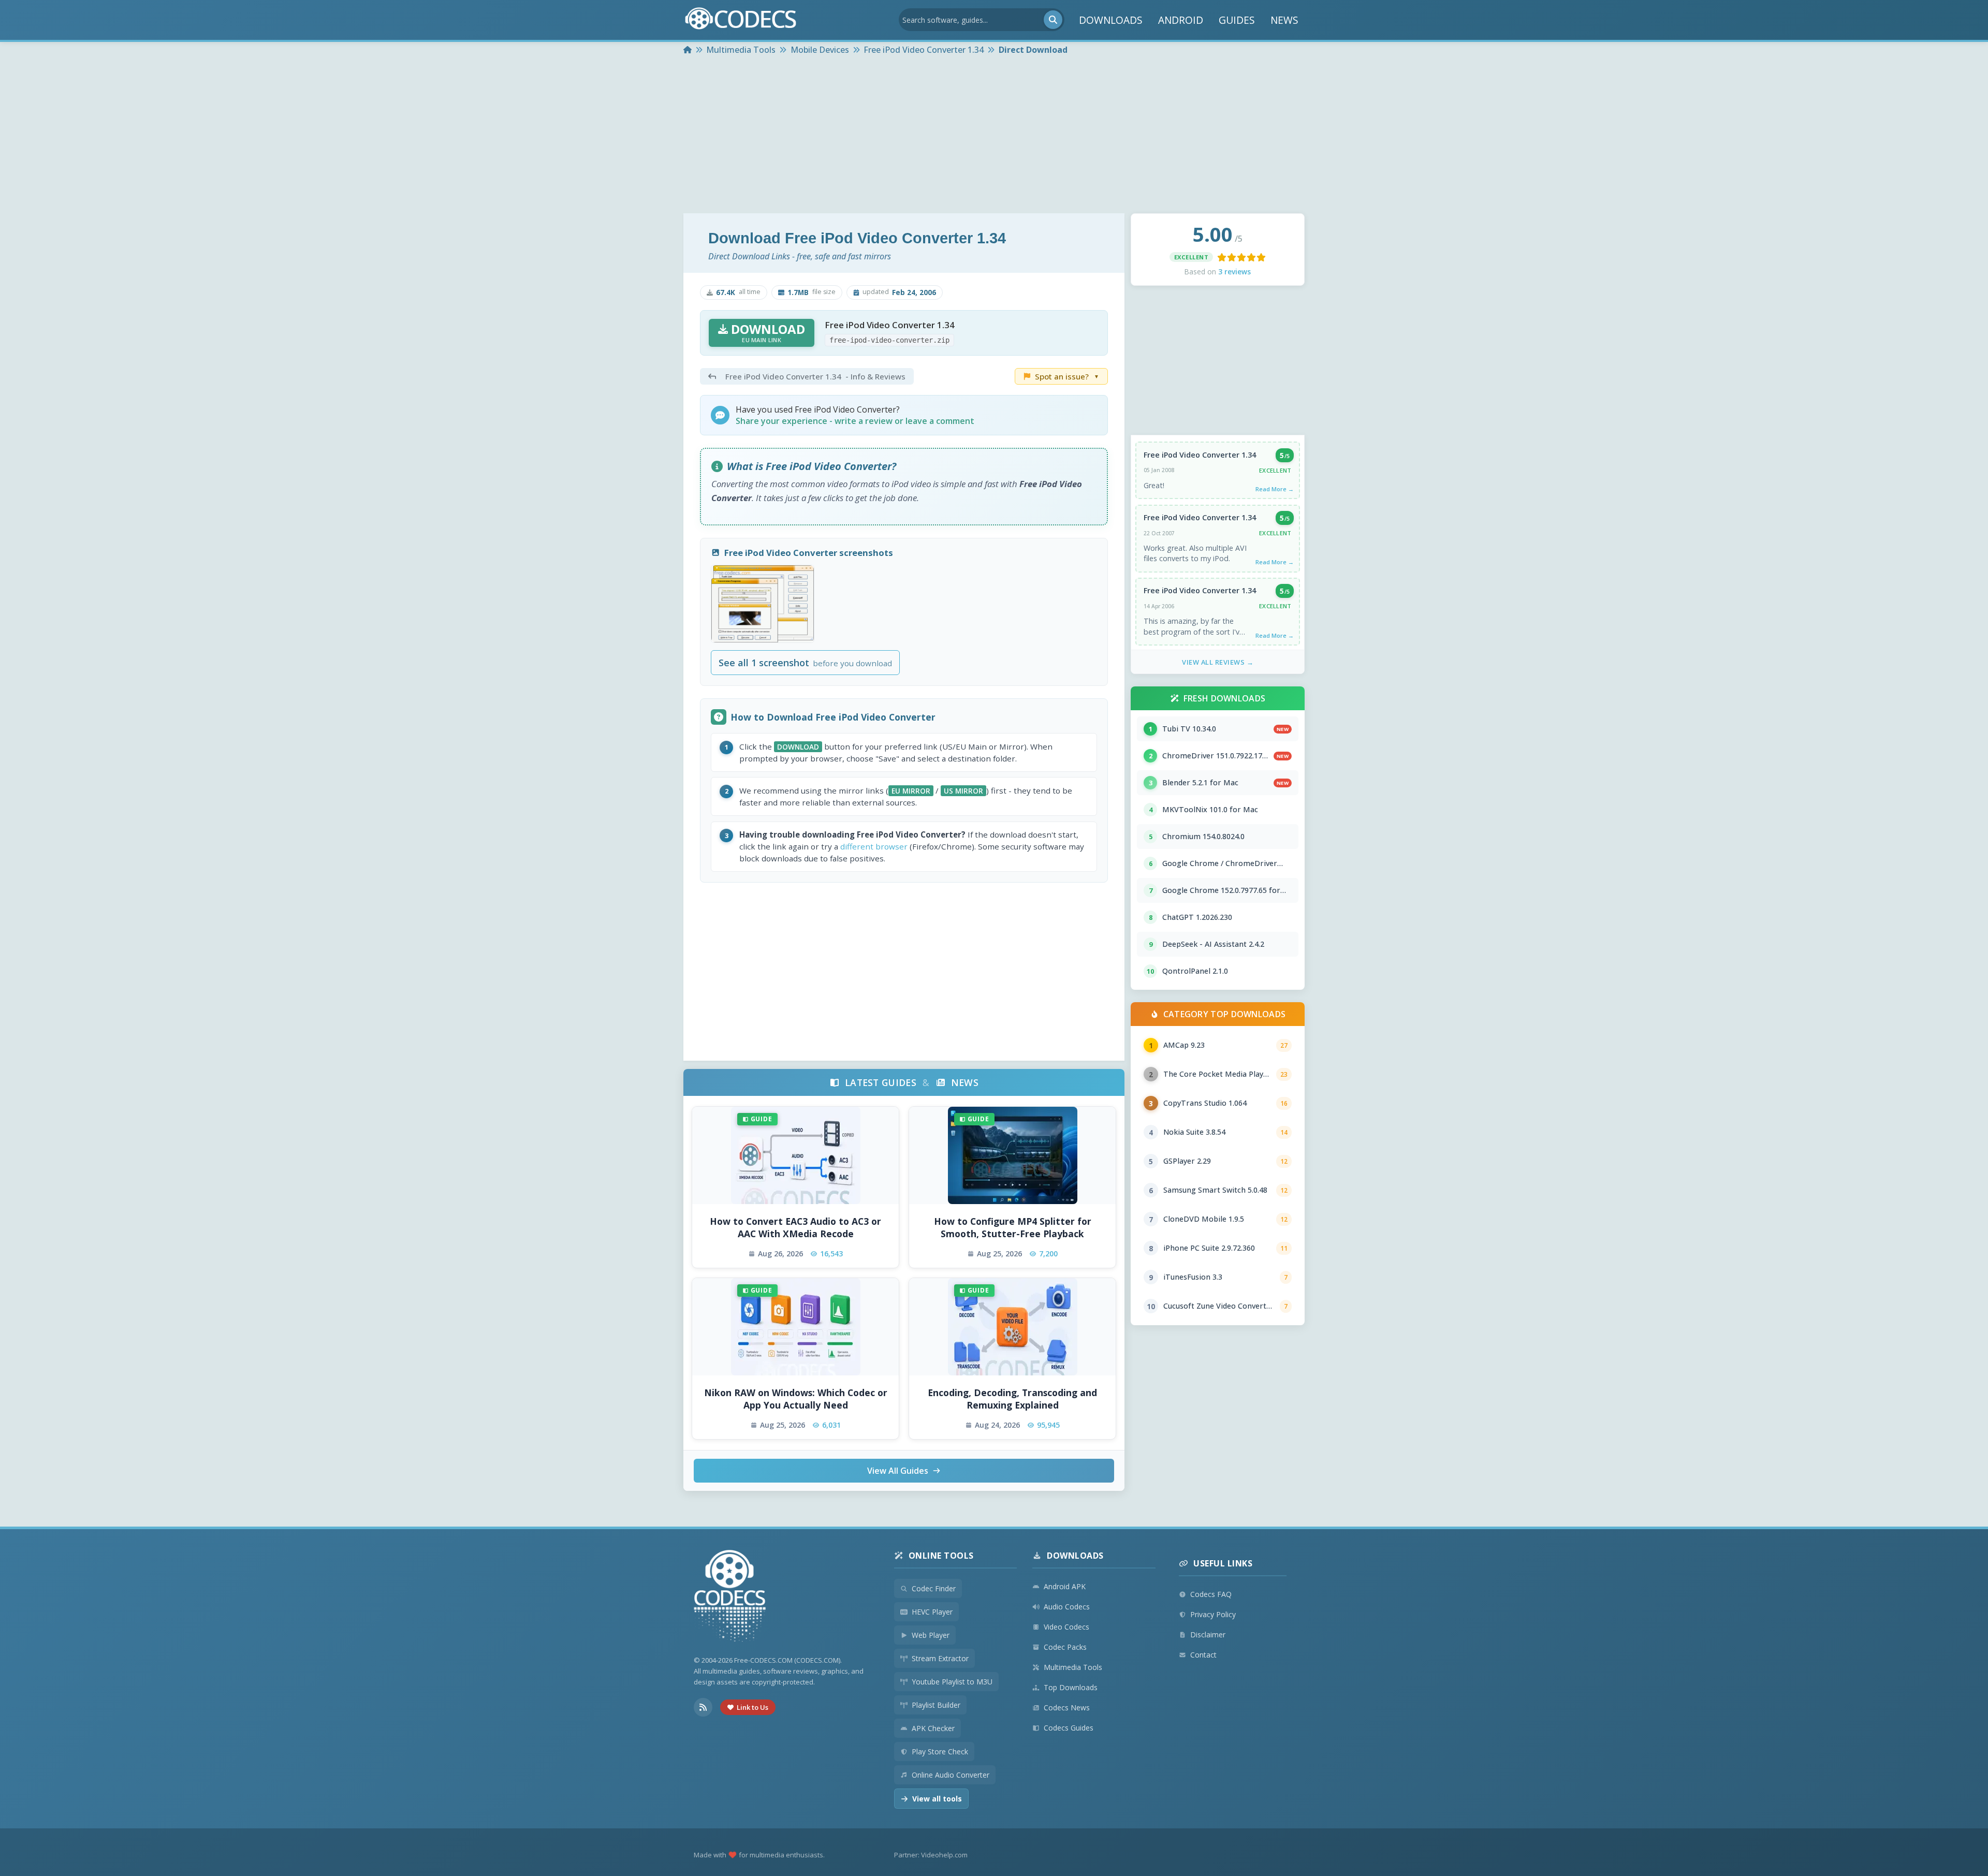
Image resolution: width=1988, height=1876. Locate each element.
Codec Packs (1065, 1647)
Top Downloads (1071, 1687)
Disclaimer (1208, 1635)
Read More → (1275, 489)
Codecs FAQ (1211, 1594)
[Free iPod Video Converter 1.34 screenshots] (763, 604)
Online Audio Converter (951, 1775)
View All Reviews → (1218, 662)
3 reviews (1234, 272)
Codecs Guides (1069, 1728)
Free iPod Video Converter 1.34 (1200, 455)
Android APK (1065, 1586)
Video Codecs (1066, 1627)
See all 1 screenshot (805, 663)
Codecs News (1067, 1708)
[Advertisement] (994, 136)
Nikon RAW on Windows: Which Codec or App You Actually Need (796, 1399)
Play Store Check (940, 1752)
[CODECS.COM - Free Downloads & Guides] (730, 1597)
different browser (874, 846)
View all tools (937, 1799)
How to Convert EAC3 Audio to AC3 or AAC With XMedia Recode (795, 1228)
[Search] (1053, 20)
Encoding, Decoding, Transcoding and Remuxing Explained (1012, 1399)
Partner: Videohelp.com (931, 1855)
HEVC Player (932, 1612)
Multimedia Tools (1073, 1667)
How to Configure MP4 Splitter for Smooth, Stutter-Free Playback (1013, 1228)
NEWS (1284, 20)
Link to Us (752, 1707)
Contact (1203, 1655)
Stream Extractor (940, 1658)
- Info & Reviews (815, 376)
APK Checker (933, 1728)
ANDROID (1181, 20)
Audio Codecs (1067, 1607)
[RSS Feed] (703, 1707)
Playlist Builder (936, 1705)
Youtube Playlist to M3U (952, 1682)
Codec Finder (934, 1588)
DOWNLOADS (1111, 20)
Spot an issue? (1067, 376)
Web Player (931, 1635)
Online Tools (941, 1556)
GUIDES (1237, 20)
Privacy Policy (1213, 1614)
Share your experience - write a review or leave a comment (855, 421)
